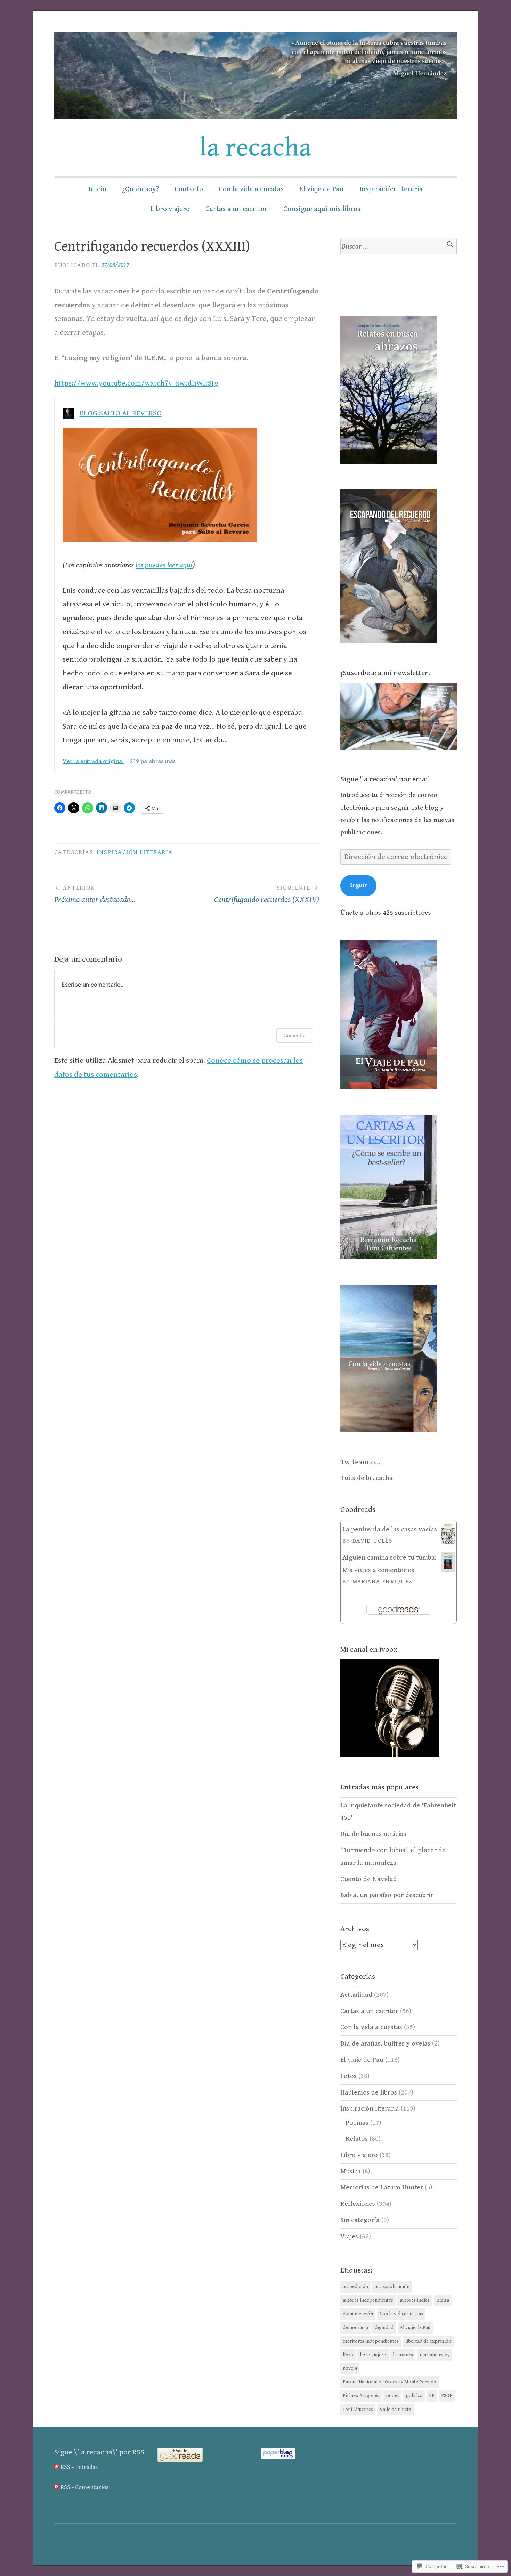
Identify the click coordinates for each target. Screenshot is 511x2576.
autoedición (355, 2287)
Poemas (357, 2123)
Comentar (295, 1035)
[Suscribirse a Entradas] (57, 2467)
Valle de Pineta (395, 2409)
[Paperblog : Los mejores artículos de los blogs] (278, 2457)
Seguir (358, 885)
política (414, 2396)
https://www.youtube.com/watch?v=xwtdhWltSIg (136, 383)
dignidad (384, 2328)
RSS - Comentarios (84, 2487)
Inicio (98, 189)
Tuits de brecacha (367, 1478)
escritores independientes (371, 2341)
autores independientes (368, 2300)
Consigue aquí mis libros (322, 209)
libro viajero (373, 2355)
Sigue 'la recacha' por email (385, 779)
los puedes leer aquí (164, 565)
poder (392, 2396)
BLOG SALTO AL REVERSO (121, 413)
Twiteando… (360, 1462)
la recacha (255, 148)
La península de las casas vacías (390, 1529)
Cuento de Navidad (369, 1879)
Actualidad (356, 1995)
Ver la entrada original (93, 761)
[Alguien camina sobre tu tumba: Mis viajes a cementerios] (448, 1571)
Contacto (189, 189)
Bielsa (443, 2300)
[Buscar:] (399, 246)
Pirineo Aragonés (361, 2396)
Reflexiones (358, 2204)
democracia (355, 2328)
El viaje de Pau (322, 189)
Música (351, 2172)
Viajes (349, 2237)
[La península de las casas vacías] (448, 1542)
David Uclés (372, 1541)
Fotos (348, 2076)
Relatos (357, 2139)
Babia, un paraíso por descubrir (387, 1895)
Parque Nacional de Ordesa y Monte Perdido (390, 2382)
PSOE (447, 2396)
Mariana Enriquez (382, 1582)
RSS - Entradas (79, 2467)
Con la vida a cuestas (251, 189)
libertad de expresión (428, 2341)
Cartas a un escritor (237, 209)
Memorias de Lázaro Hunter (382, 2188)
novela (350, 2368)
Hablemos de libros (369, 2093)
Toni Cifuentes (358, 2409)
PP (432, 2396)
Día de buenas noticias (373, 1834)
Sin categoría (360, 2220)
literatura (403, 2355)
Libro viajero (170, 209)
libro (348, 2355)
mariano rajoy (435, 2355)
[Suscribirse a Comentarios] (57, 2487)
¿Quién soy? (140, 189)
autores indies (415, 2300)
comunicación (358, 2314)
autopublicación (392, 2287)
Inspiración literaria (391, 189)
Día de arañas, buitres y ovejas (385, 2044)
